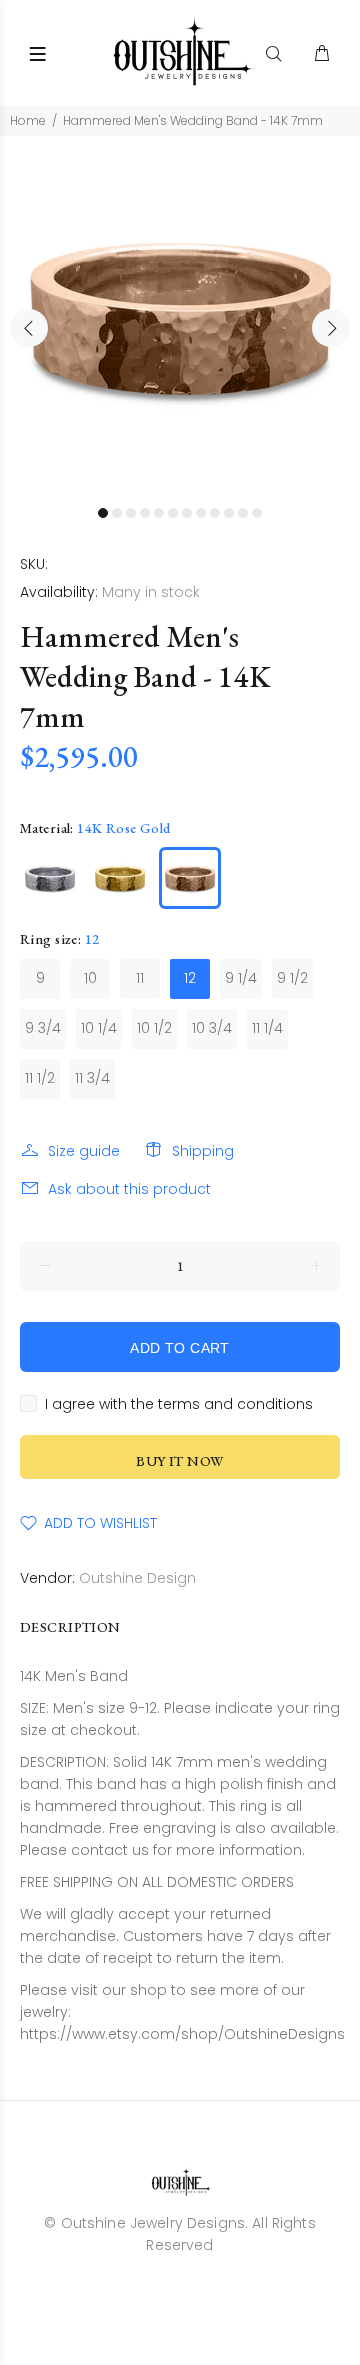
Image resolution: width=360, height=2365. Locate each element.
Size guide (84, 1151)
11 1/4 (267, 1028)
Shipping (203, 1151)
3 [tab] (131, 513)
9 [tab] (215, 513)
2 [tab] (117, 513)
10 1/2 (154, 1028)
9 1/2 (292, 978)
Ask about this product (129, 1189)
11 (140, 978)
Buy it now (179, 1461)
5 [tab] (159, 513)
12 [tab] (257, 513)
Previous (29, 328)
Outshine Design (137, 1578)
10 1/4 (99, 1028)
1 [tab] (103, 513)
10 (90, 978)
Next (331, 328)
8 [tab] (201, 513)
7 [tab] (187, 513)
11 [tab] (243, 513)
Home (28, 120)
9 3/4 (43, 1028)
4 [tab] (145, 513)
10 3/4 (212, 1028)
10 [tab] (229, 513)
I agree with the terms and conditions (179, 1404)
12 (190, 978)
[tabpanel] (180, 316)
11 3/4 (92, 1078)
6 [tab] (173, 513)
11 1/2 (40, 1078)
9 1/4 (241, 978)
